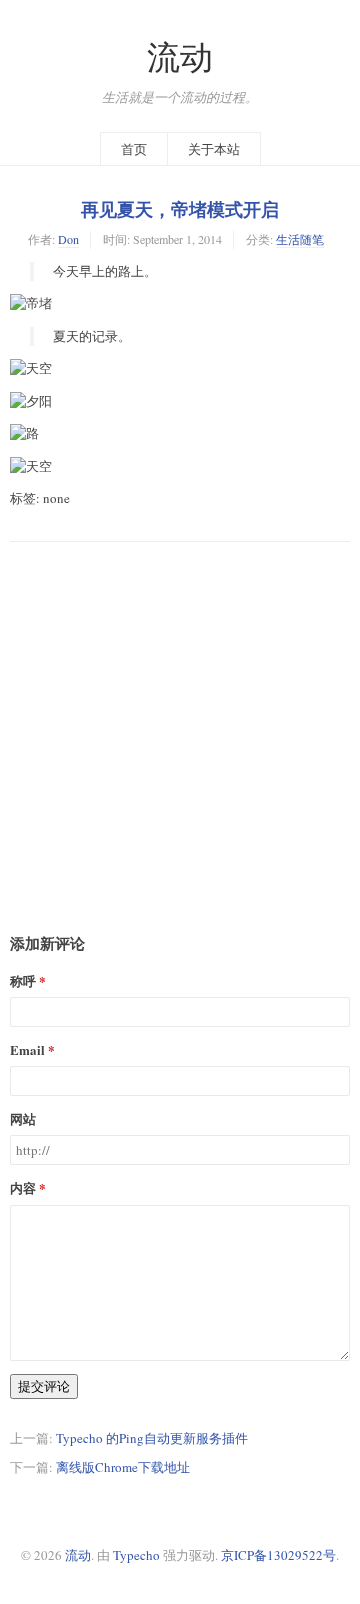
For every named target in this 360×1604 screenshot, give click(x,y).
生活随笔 (300, 239)
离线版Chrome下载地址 (123, 1467)
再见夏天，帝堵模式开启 (180, 209)
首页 (134, 149)
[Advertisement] (180, 722)
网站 (23, 1118)
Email (27, 1049)
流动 (180, 56)
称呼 (23, 980)
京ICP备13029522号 (278, 1555)
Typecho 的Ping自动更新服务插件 (152, 1438)
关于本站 (214, 149)
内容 (23, 1187)
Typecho (136, 1555)
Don (68, 239)
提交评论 (44, 1386)
